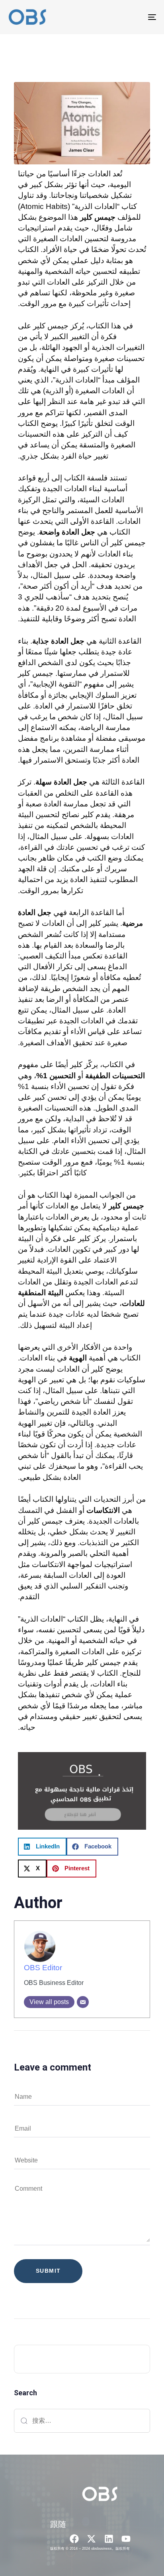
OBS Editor (43, 1968)
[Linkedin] (109, 2539)
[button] (42, 1847)
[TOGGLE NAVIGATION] (131, 17)
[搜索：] (82, 2421)
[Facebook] (74, 2539)
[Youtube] (126, 2539)
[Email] (83, 2002)
